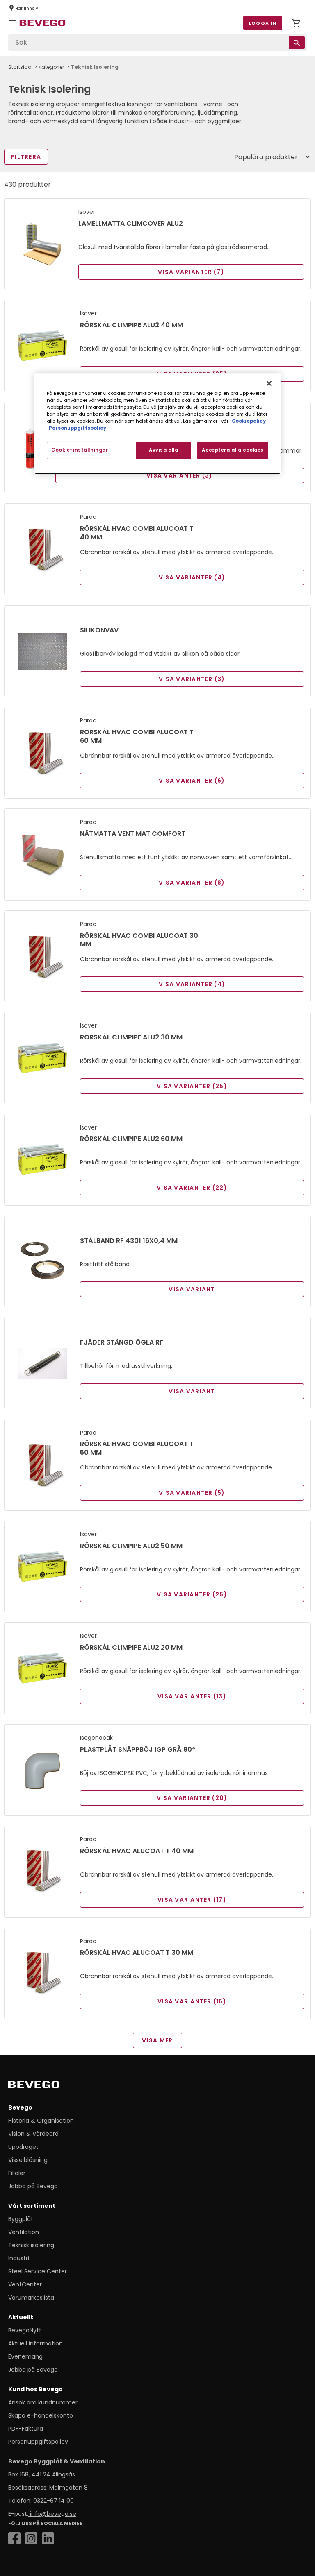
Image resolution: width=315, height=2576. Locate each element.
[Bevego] (45, 2086)
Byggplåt (21, 2219)
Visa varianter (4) (192, 577)
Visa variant (192, 1289)
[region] (157, 423)
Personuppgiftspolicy (38, 2442)
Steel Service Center (38, 2271)
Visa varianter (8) (192, 883)
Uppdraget (23, 2147)
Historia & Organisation (41, 2121)
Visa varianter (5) (192, 1493)
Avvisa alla (163, 450)
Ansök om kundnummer (43, 2402)
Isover (87, 212)
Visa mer (157, 2040)
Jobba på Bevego (33, 2186)
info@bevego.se (52, 2514)
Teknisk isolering (31, 2245)
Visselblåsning (28, 2160)
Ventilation (24, 2232)
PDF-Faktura (26, 2429)
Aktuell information (35, 2343)
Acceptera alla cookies (233, 450)
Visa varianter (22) (192, 1188)
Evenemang (25, 2356)
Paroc (88, 517)
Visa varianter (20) (192, 1798)
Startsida (20, 67)
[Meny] (14, 29)
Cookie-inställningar (80, 450)
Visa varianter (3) (180, 475)
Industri (19, 2258)
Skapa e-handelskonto (41, 2415)
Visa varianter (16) (192, 2001)
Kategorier (51, 67)
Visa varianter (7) (191, 272)
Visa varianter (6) (192, 781)
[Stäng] (269, 383)
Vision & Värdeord (33, 2134)
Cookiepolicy (249, 421)
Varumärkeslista (31, 2298)
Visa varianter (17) (192, 1900)
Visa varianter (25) (192, 1086)
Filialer (17, 2173)
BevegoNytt (25, 2330)
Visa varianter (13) (192, 1696)
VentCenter (25, 2284)
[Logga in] (296, 25)
